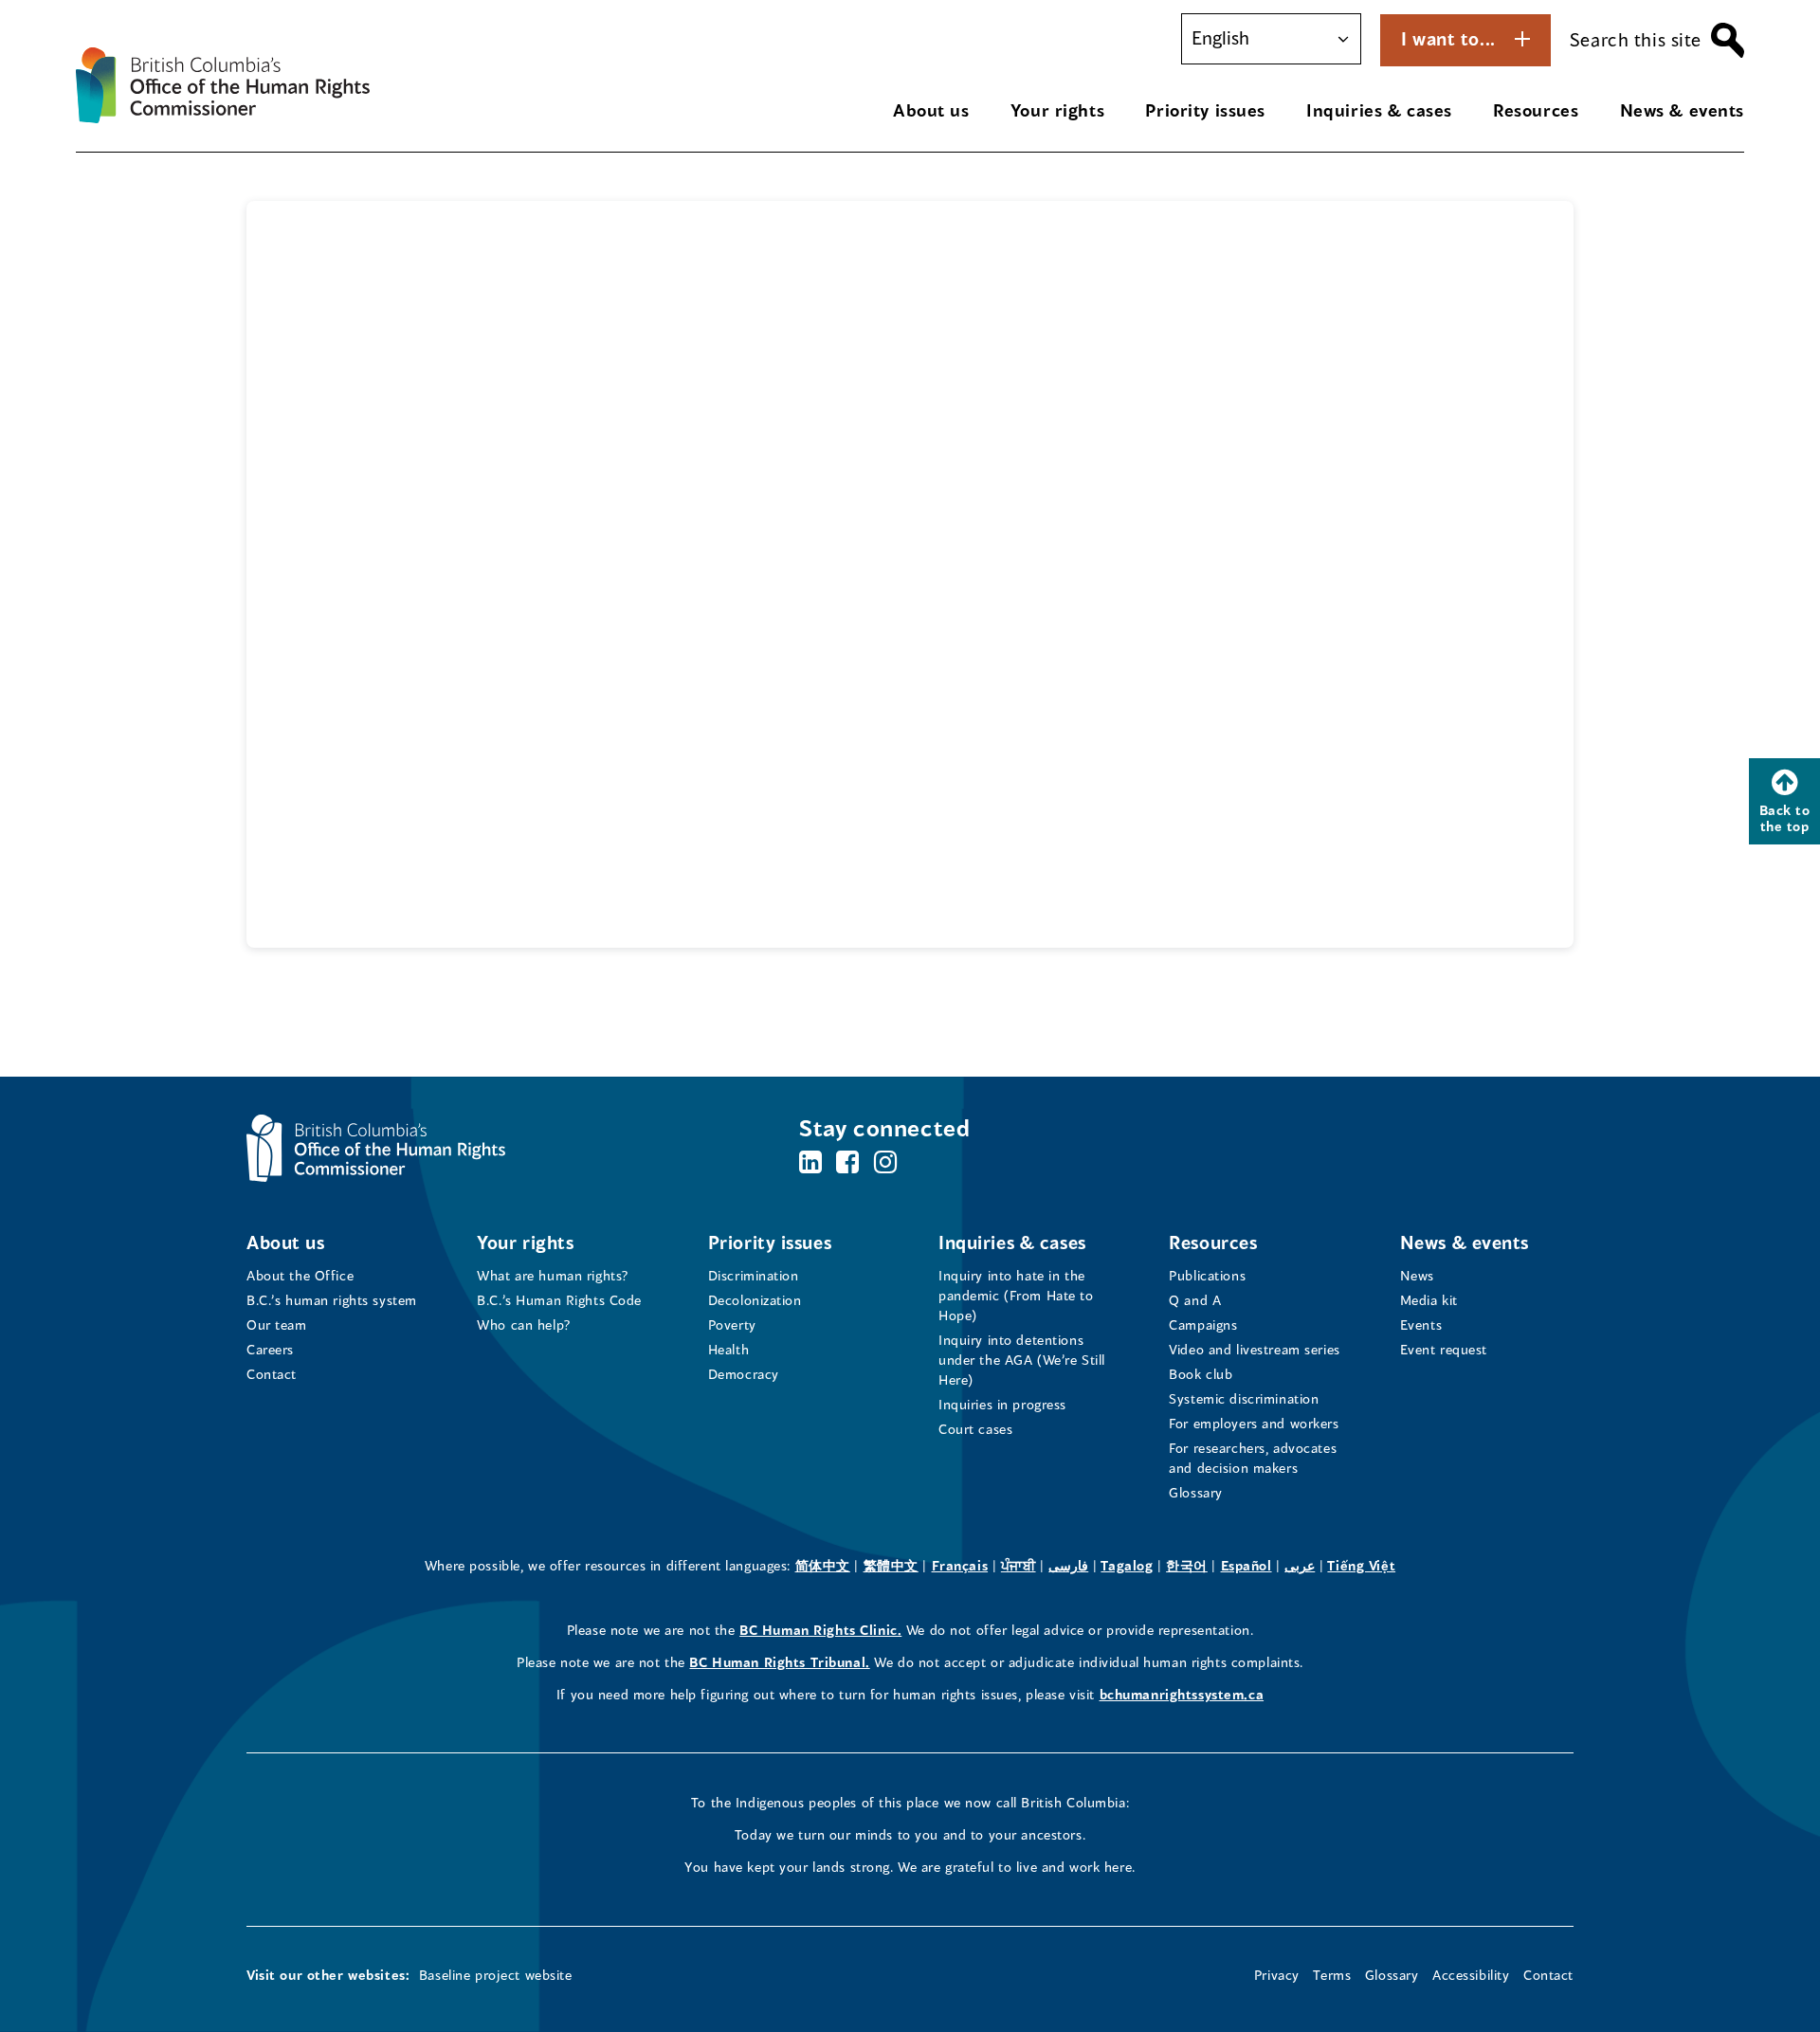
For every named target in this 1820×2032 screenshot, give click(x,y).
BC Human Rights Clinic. (820, 1630)
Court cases (975, 1429)
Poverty (732, 1324)
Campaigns (1203, 1324)
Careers (270, 1349)
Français (960, 1565)
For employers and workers (1254, 1423)
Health (728, 1349)
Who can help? (524, 1324)
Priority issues (1205, 110)
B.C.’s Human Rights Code (559, 1300)
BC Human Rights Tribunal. (779, 1662)
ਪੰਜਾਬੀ (1019, 1565)
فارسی (1068, 1565)
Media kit (1429, 1300)
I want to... (1448, 38)
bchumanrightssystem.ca (1182, 1694)
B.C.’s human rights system (332, 1300)
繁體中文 (891, 1565)
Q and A (1195, 1300)
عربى (1300, 1565)
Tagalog (1127, 1565)
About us (931, 110)
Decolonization (755, 1300)
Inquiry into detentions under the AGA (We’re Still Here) (1022, 1360)
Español (1247, 1565)
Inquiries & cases (1379, 110)
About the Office (300, 1275)
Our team (277, 1324)
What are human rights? (553, 1275)
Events (1421, 1324)
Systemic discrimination (1244, 1398)
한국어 (1187, 1565)
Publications (1207, 1275)
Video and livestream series (1254, 1349)
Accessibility (1471, 1975)
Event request (1444, 1349)
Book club (1201, 1374)
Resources (1536, 110)
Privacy (1277, 1975)
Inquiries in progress (1002, 1404)
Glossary (1196, 1492)
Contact (272, 1374)
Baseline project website (496, 1975)
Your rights (1057, 110)
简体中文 (823, 1565)
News (1417, 1275)
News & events (1682, 110)
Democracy (744, 1374)
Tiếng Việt (1361, 1565)
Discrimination (754, 1275)
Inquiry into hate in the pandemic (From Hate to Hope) (1016, 1295)
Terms (1332, 1975)
